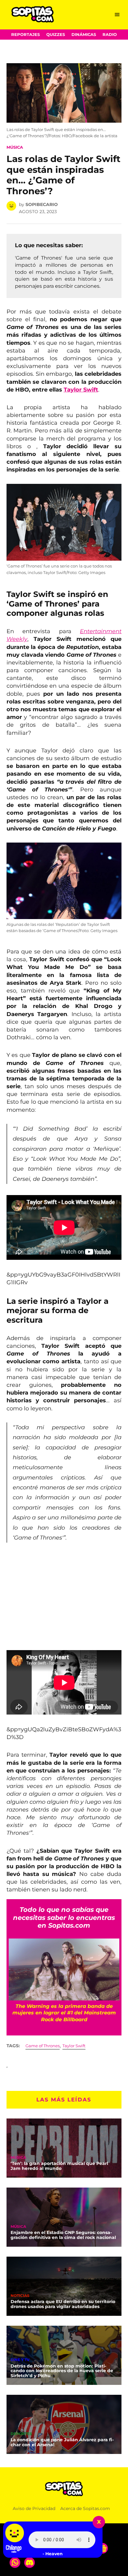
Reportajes (25, 35)
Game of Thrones (43, 2046)
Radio (110, 35)
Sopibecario (42, 204)
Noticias (20, 2296)
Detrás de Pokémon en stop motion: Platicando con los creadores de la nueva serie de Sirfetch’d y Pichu (62, 2371)
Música (15, 147)
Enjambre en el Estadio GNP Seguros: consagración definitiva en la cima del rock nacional (63, 2235)
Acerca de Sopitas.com (85, 2508)
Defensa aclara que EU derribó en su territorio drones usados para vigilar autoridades (63, 2304)
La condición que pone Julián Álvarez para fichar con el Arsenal (62, 2442)
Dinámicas (84, 35)
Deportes (21, 2434)
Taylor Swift (81, 390)
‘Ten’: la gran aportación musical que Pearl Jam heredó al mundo (59, 2166)
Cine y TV (20, 2360)
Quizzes (56, 35)
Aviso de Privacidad (34, 2508)
